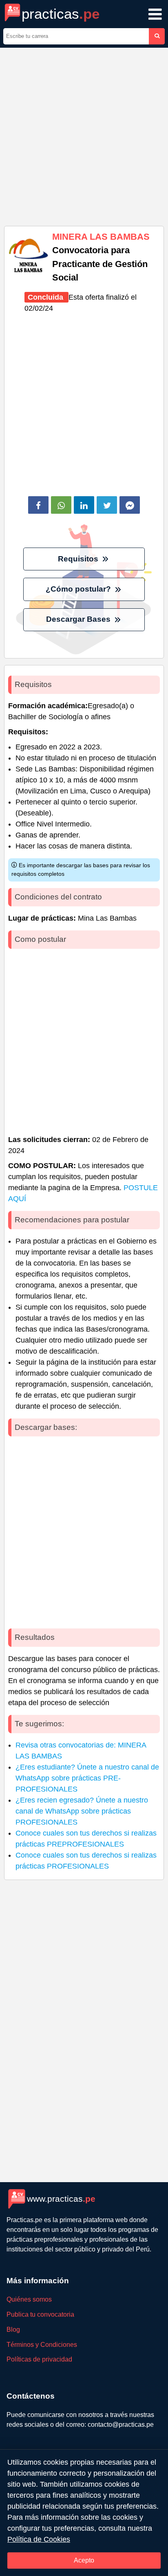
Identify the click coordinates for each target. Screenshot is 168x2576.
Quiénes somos (29, 2299)
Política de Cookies (39, 2539)
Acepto (84, 2560)
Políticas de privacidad (39, 2359)
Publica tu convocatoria (40, 2314)
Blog (13, 2330)
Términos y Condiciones (42, 2345)
